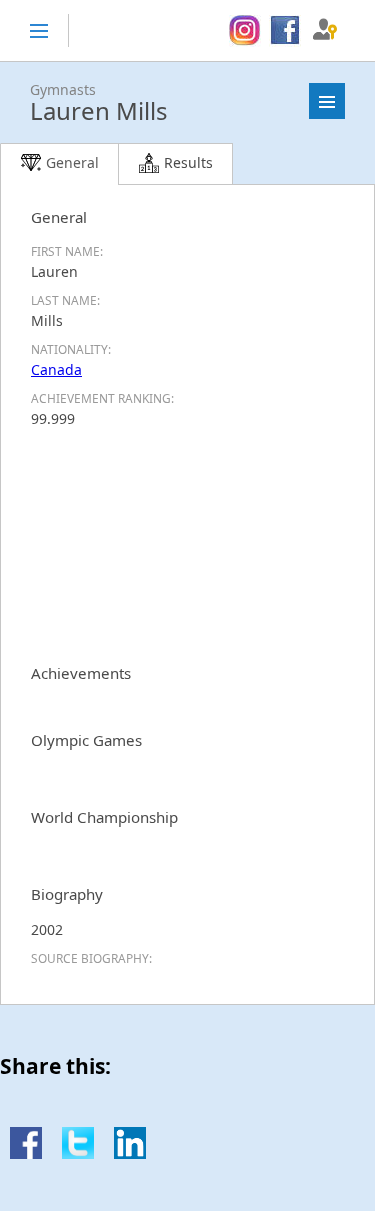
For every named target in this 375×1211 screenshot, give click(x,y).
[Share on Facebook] (26, 1153)
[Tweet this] (78, 1153)
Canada (56, 369)
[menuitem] (244, 31)
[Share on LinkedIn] (130, 1153)
